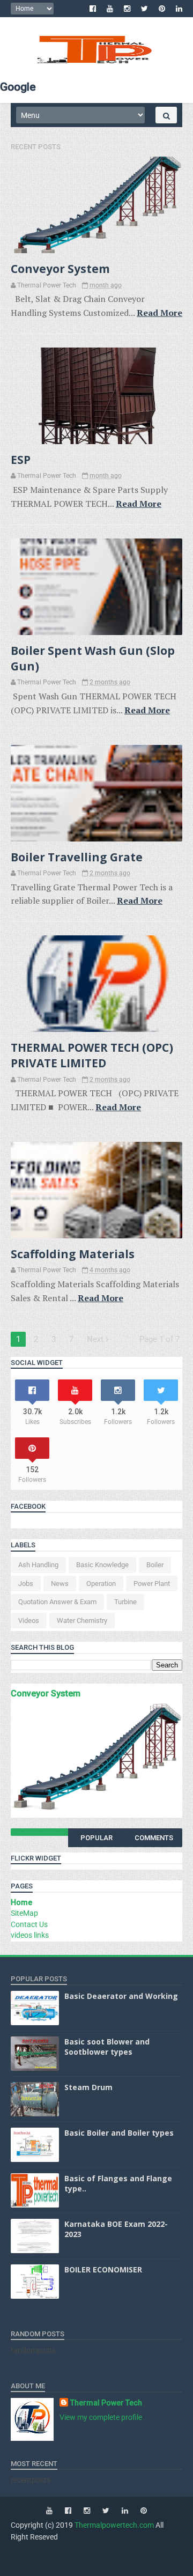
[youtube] (110, 9)
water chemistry (82, 1621)
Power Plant (152, 1584)
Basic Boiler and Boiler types (119, 2133)
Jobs (26, 1584)
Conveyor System (60, 269)
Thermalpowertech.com (114, 2525)
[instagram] (127, 9)
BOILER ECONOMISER (103, 2269)
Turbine (125, 1602)
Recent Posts (36, 147)
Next (96, 1339)
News (60, 1584)
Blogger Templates (137, 2551)
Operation (101, 1584)
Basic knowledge (102, 1565)
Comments (154, 1838)
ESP (21, 460)
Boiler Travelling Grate (77, 857)
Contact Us (29, 1924)
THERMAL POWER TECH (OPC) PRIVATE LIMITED (92, 1055)
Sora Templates (81, 2551)
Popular (96, 1838)
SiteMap (24, 1913)
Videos (29, 1621)
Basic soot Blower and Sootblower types (107, 2047)
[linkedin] (179, 9)
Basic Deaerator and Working (121, 1996)
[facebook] (93, 9)
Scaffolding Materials (73, 1254)
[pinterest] (162, 9)
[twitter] (144, 9)
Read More (159, 313)
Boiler (155, 1565)
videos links (30, 1935)
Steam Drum (88, 2087)
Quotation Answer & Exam (57, 1602)
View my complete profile (101, 2417)
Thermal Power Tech (106, 2403)
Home (21, 1902)
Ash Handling (38, 1565)
